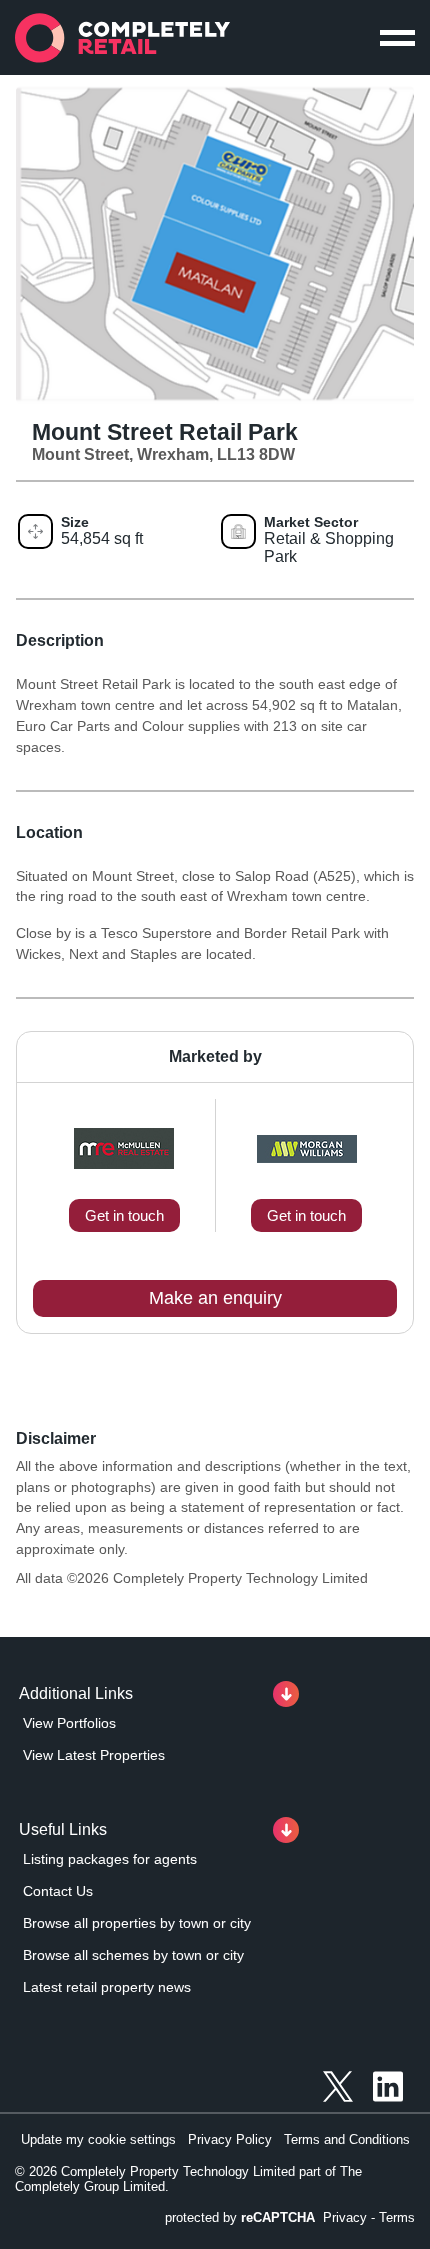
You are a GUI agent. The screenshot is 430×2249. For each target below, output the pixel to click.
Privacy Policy (230, 2139)
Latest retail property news (107, 1987)
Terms (397, 2217)
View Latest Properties (94, 1755)
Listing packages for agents (110, 1859)
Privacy (345, 2217)
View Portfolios (69, 1723)
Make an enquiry (215, 1298)
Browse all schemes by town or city (133, 1955)
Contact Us (58, 1891)
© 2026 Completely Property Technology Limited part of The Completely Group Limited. (188, 2179)
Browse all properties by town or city (137, 1923)
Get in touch (124, 1215)
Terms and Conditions (347, 2139)
